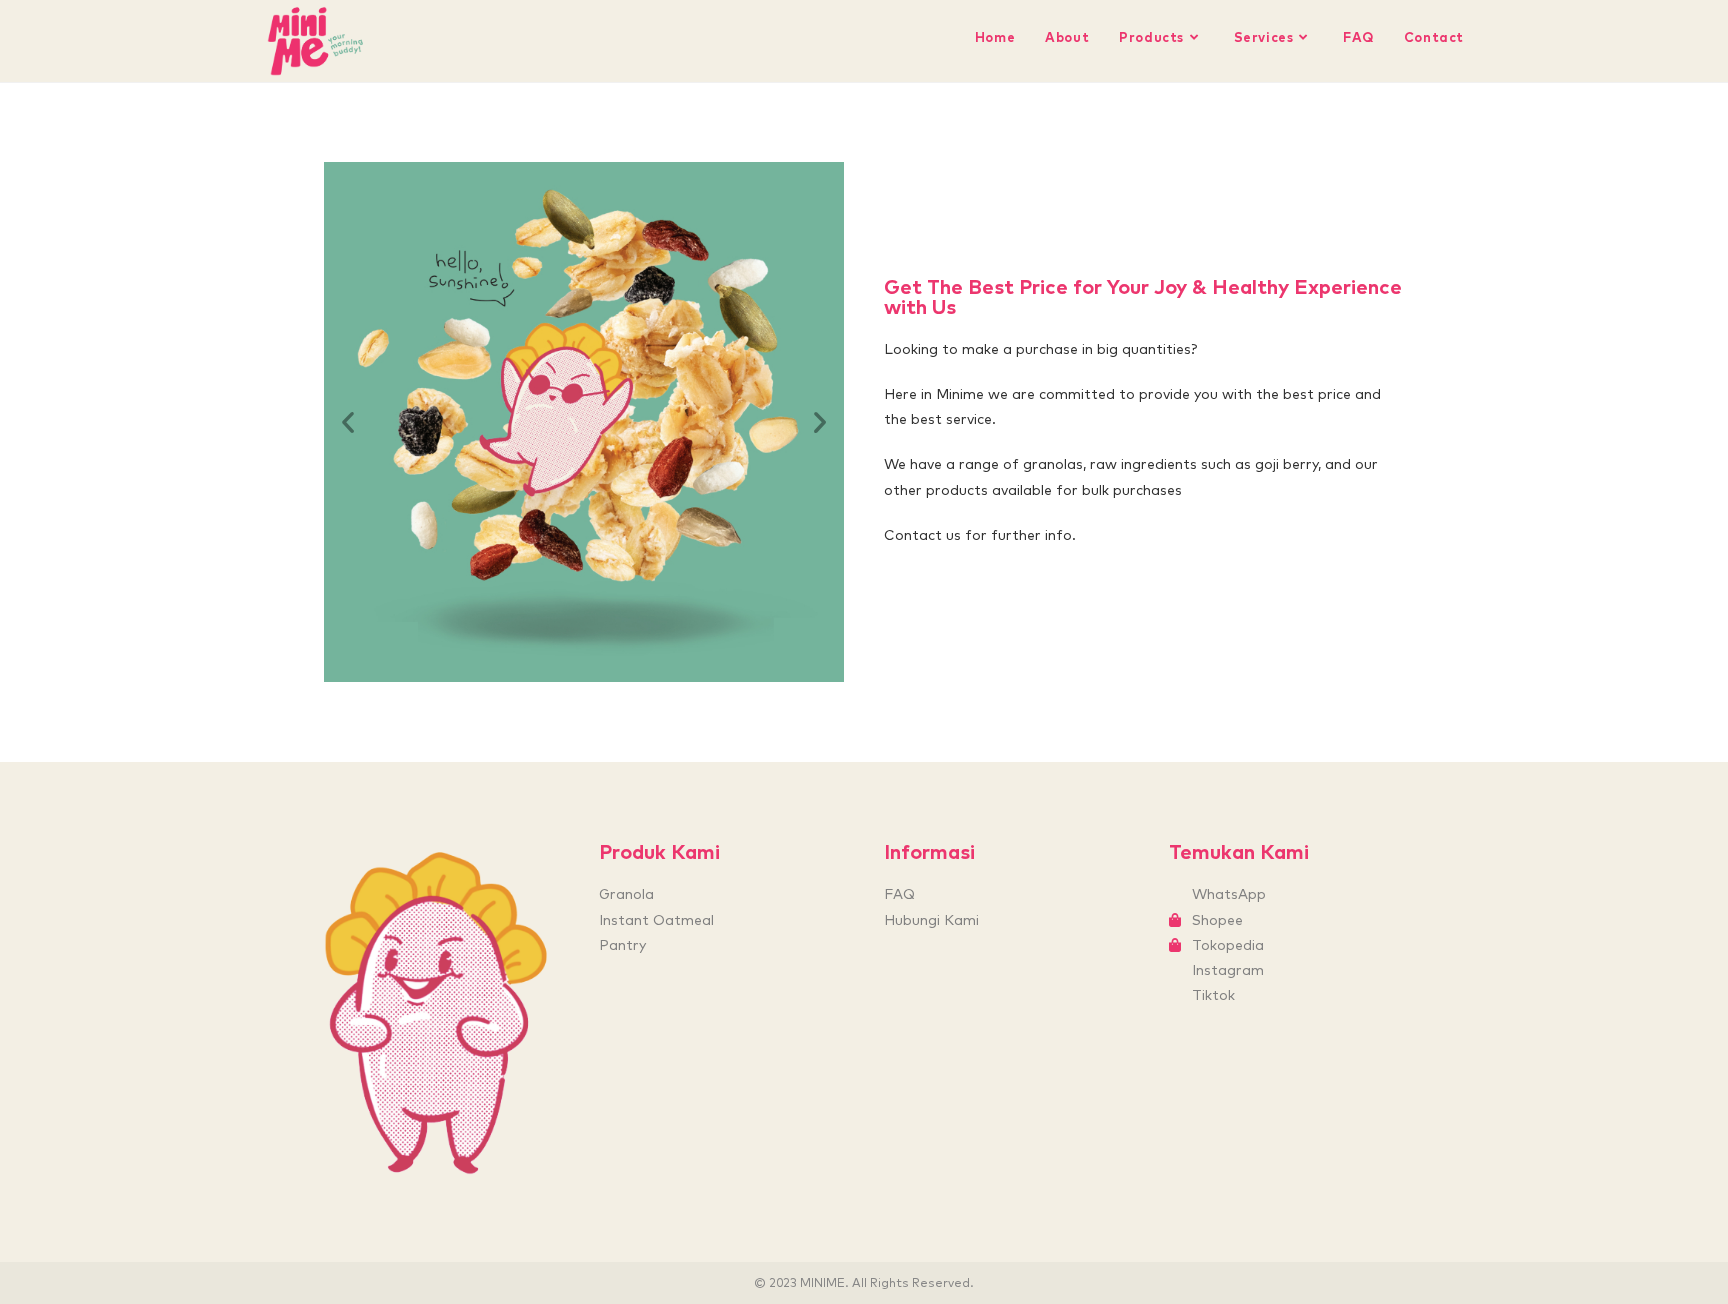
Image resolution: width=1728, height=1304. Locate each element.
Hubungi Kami (931, 920)
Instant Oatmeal (656, 920)
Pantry (622, 945)
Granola (626, 894)
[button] (348, 422)
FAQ (899, 894)
